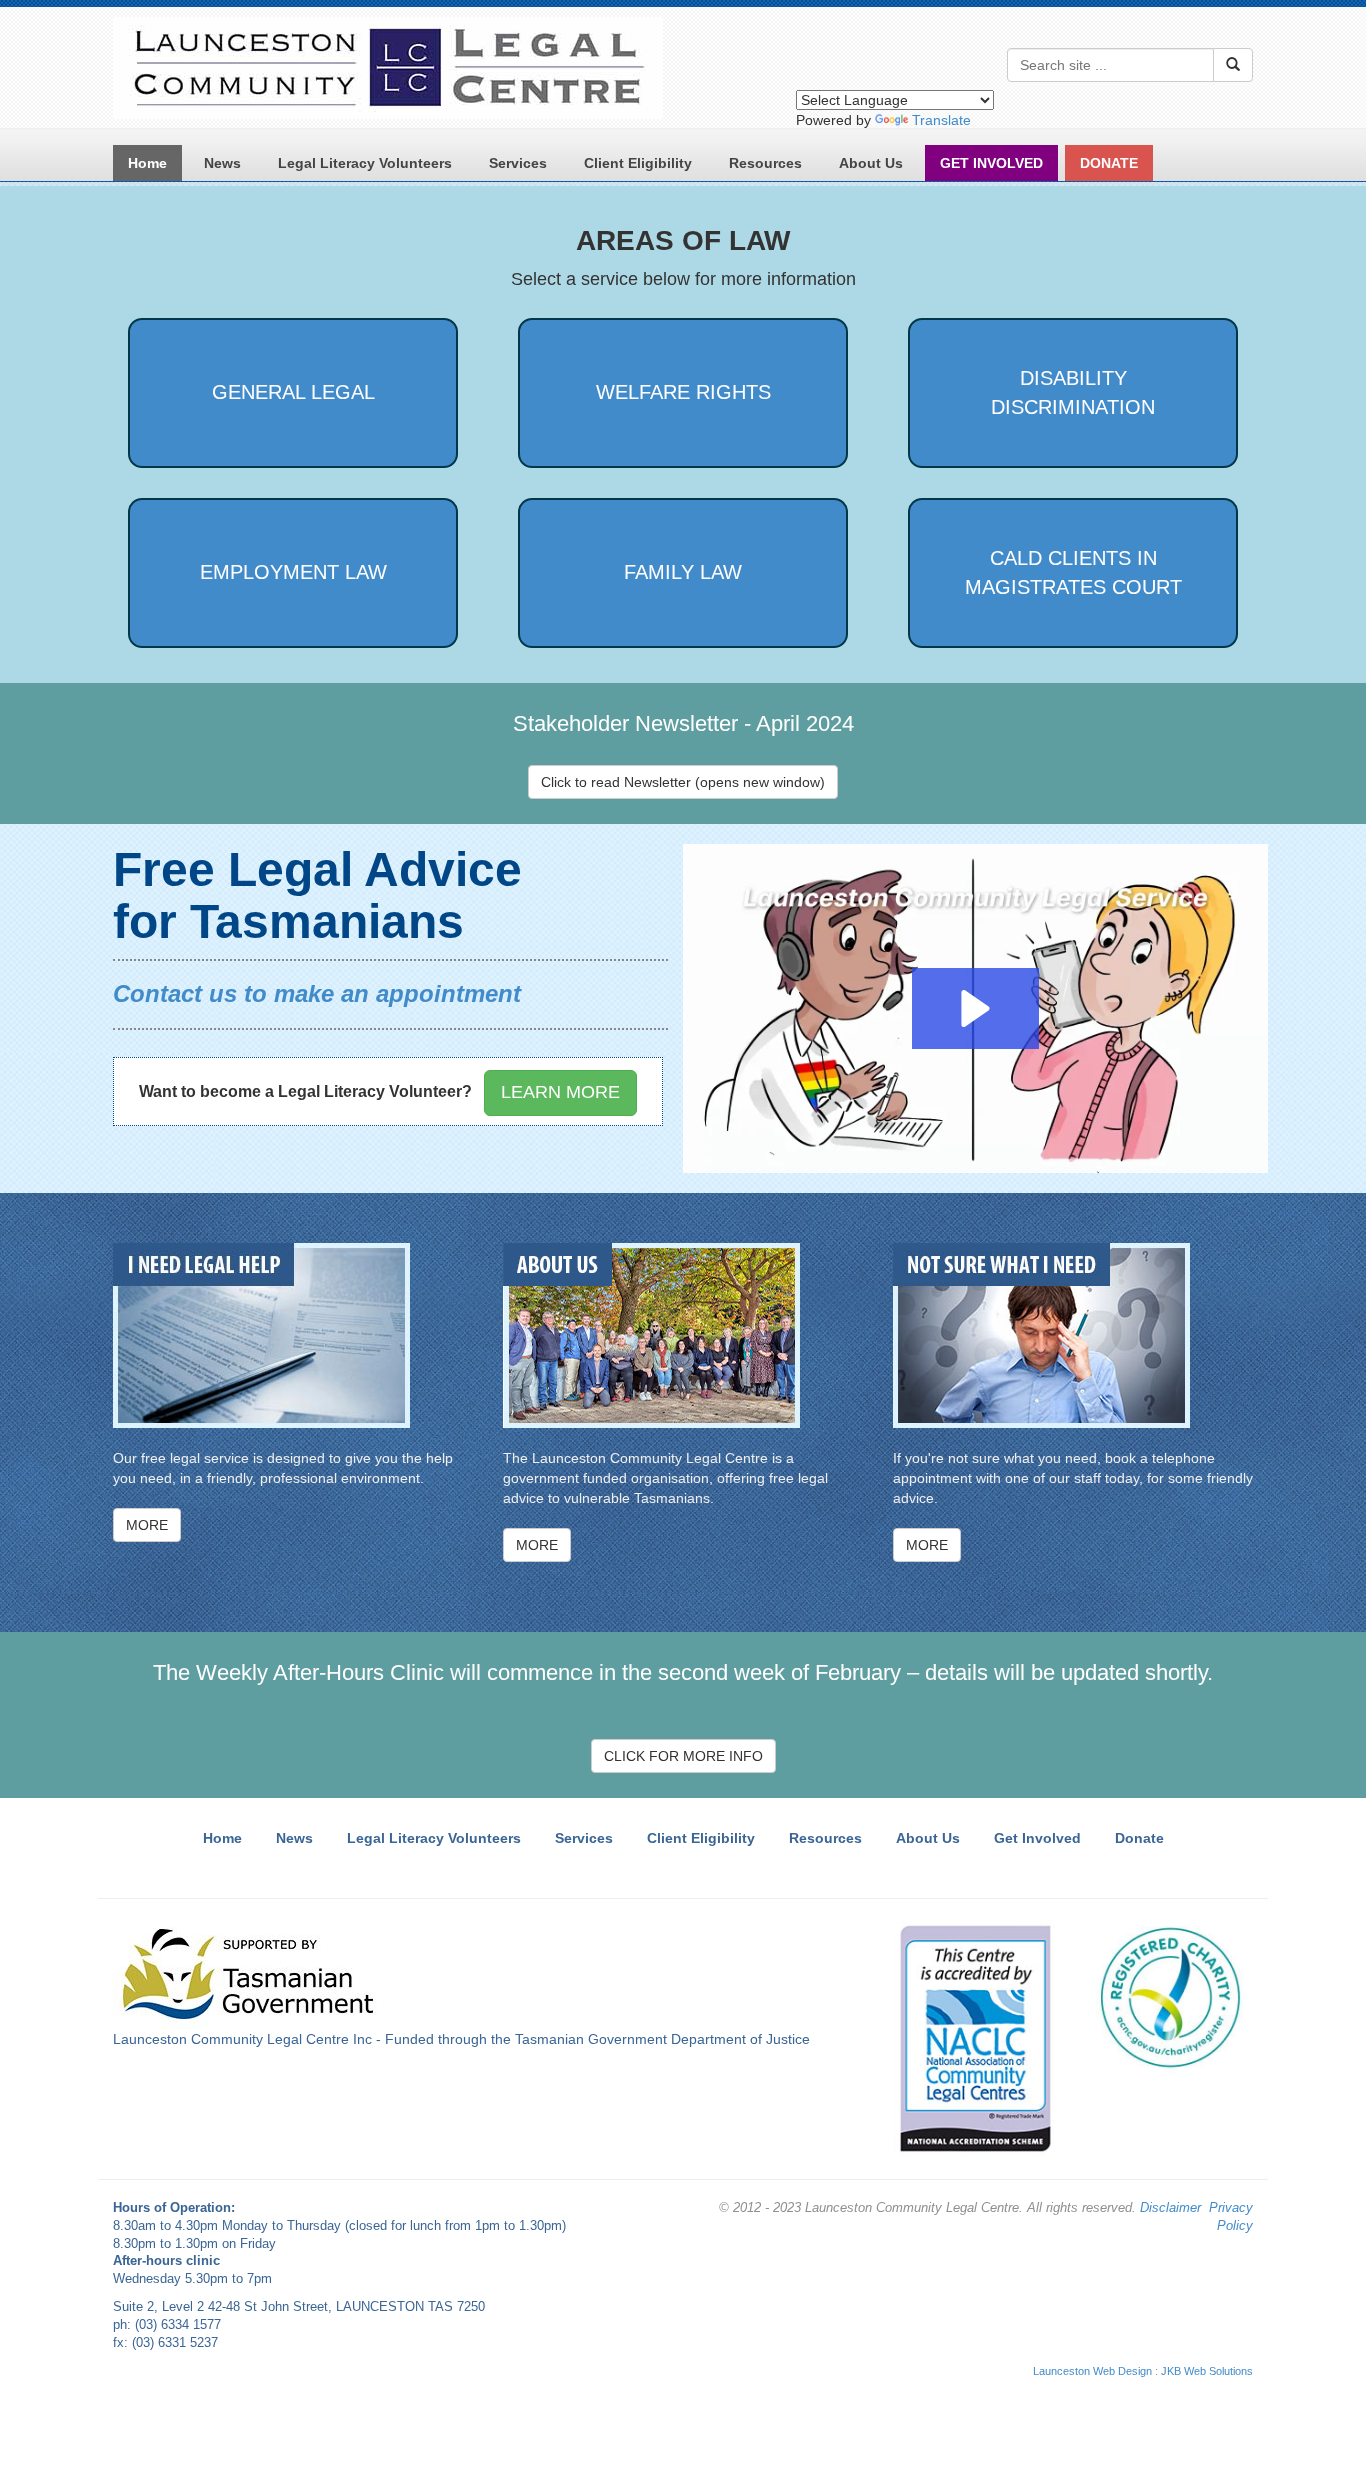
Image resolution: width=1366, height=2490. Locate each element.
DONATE (1109, 163)
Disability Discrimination (1073, 392)
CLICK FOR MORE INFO (683, 1756)
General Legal (293, 392)
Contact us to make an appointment (317, 993)
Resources (765, 163)
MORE (147, 1525)
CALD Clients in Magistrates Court (1073, 572)
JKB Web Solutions (1207, 2371)
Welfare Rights (683, 392)
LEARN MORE (560, 1092)
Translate (941, 120)
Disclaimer (1170, 2208)
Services (518, 163)
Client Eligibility (638, 163)
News (222, 163)
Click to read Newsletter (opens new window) (683, 782)
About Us (871, 163)
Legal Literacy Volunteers (365, 163)
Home (147, 163)
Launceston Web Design (1092, 2371)
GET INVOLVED (991, 163)
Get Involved (1037, 1838)
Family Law (683, 572)
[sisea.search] (1233, 65)
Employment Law (293, 572)
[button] (975, 1008)
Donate (1139, 1838)
